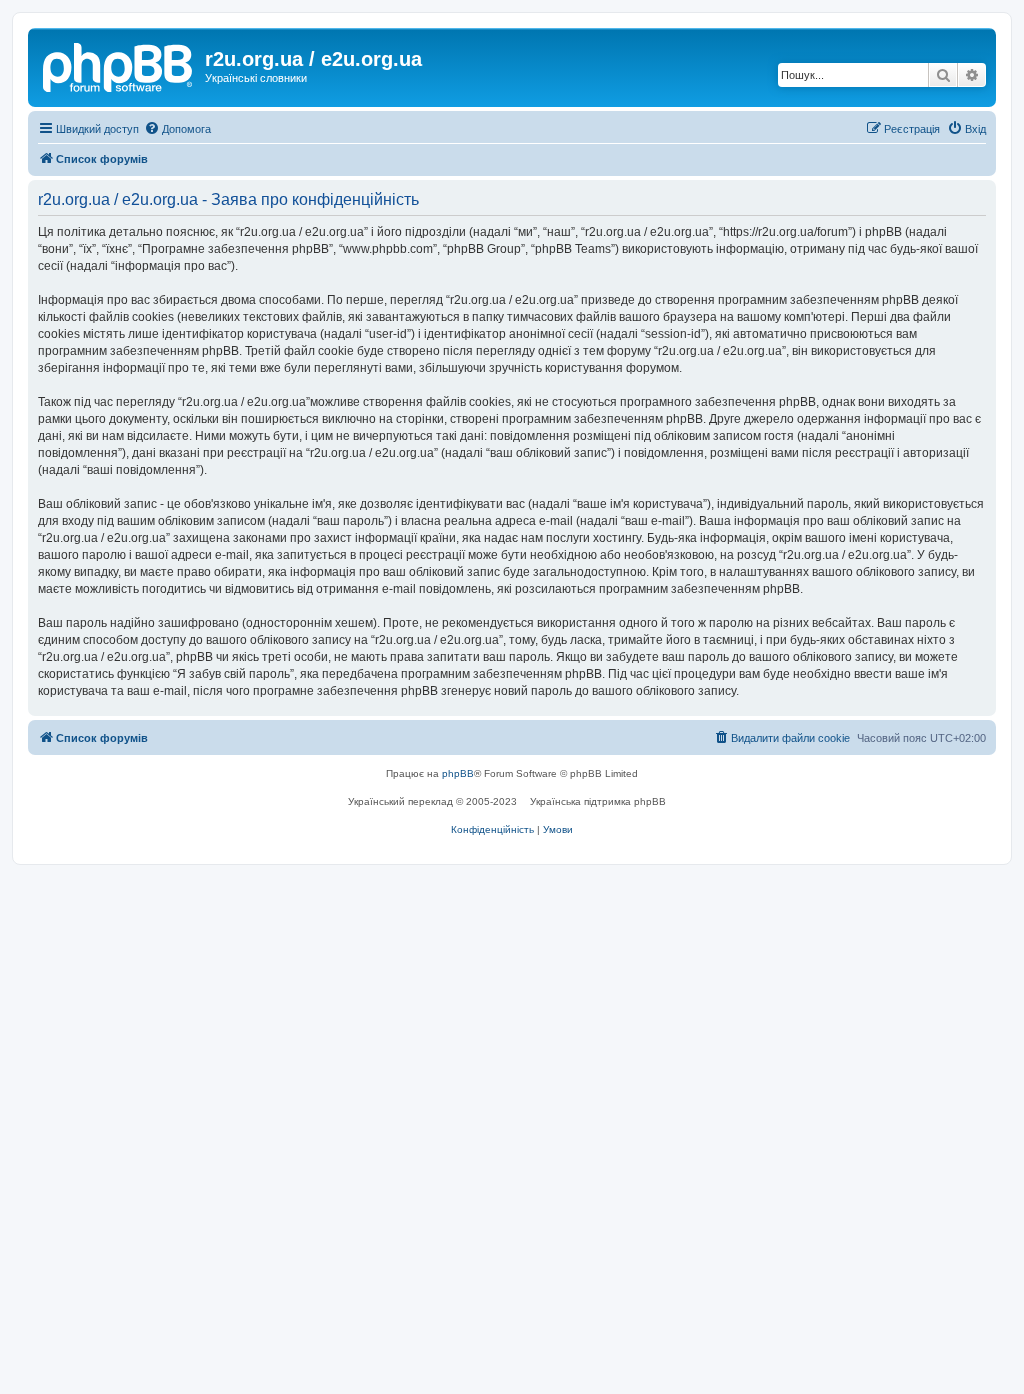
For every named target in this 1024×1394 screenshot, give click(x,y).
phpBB (458, 773)
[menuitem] (177, 129)
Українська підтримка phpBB (598, 801)
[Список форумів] (119, 65)
